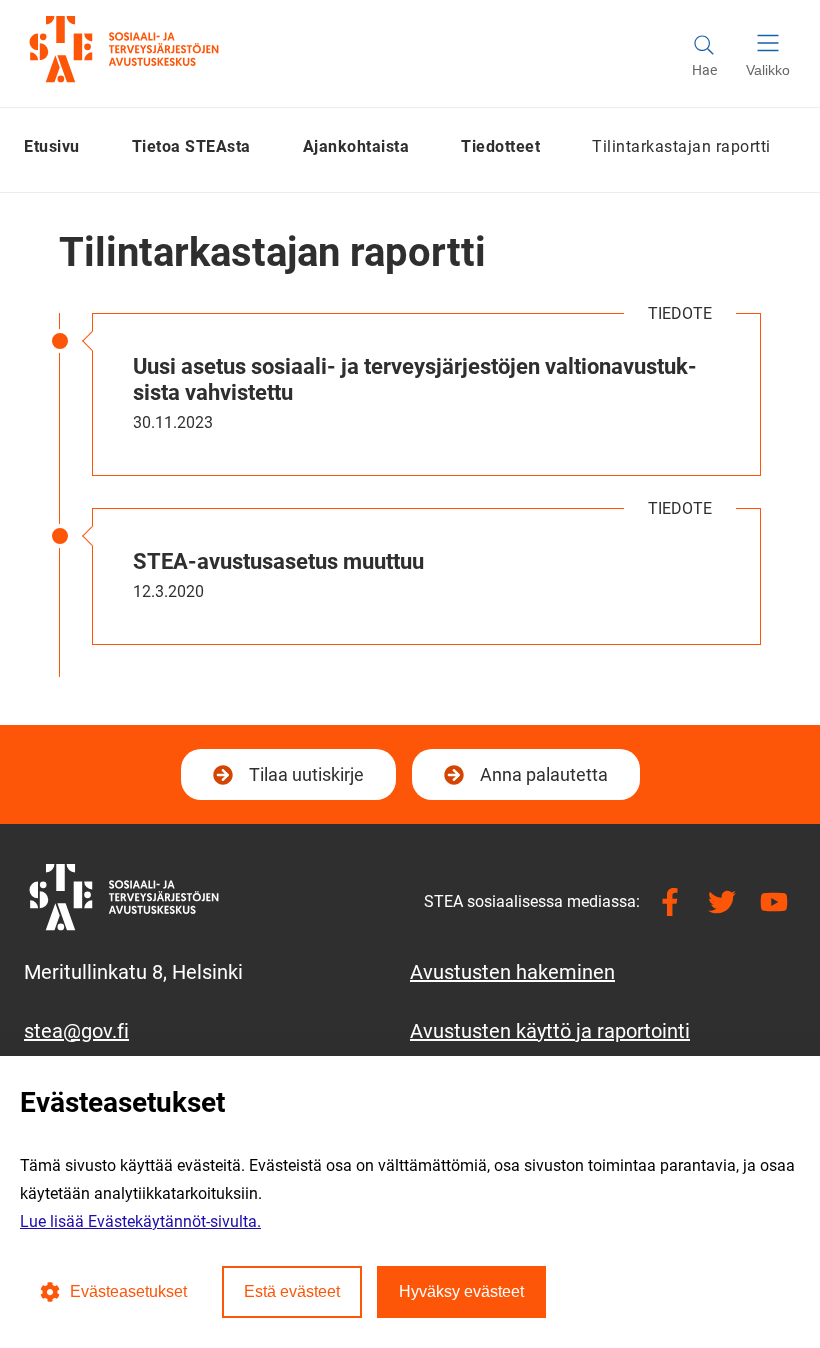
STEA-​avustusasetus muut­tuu (278, 561)
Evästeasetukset (128, 1291)
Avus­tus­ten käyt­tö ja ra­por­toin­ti (550, 1031)
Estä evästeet (292, 1291)
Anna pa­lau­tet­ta (544, 774)
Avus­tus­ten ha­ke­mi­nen (512, 972)
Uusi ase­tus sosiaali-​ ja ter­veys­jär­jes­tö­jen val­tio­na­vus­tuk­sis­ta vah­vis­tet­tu (415, 379)
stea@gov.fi (76, 1031)
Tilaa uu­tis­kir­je (304, 781)
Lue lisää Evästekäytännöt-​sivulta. (140, 1221)
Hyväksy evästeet (461, 1291)
